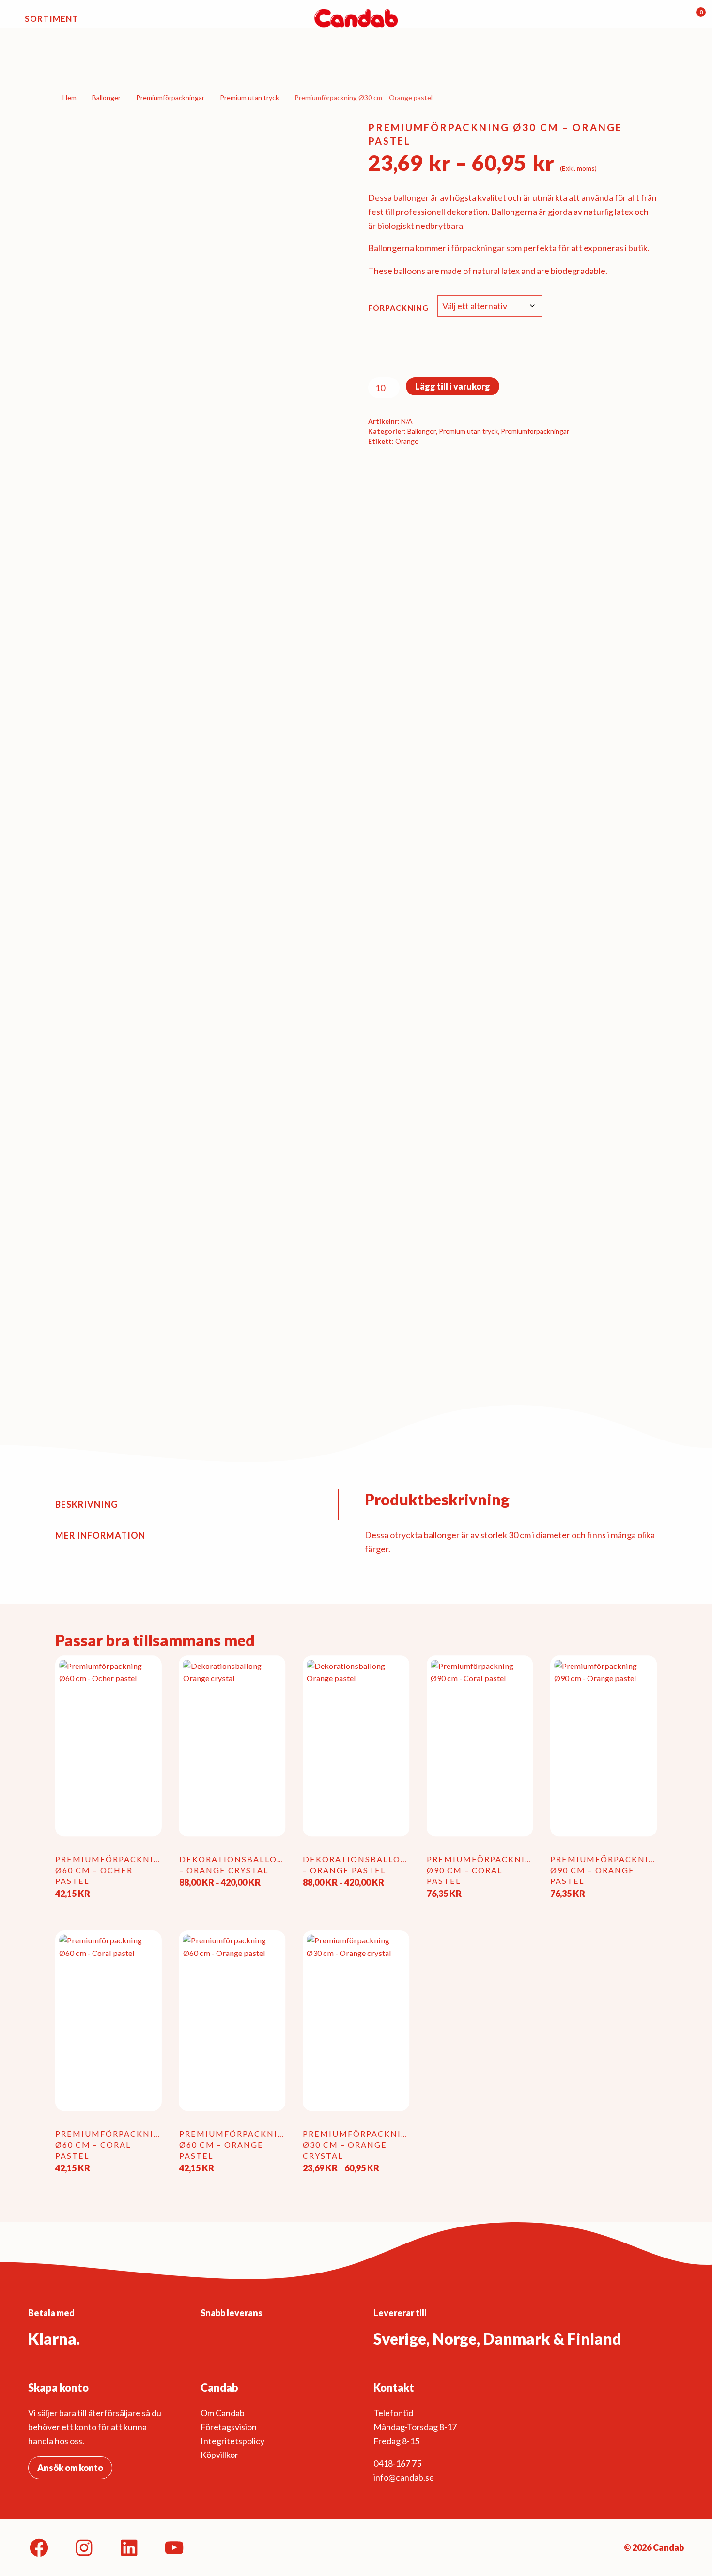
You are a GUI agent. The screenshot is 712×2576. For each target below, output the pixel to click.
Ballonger (106, 98)
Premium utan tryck (249, 98)
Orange (407, 441)
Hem (70, 98)
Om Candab (223, 2413)
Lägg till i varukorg (453, 386)
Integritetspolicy (232, 2441)
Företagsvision (229, 2427)
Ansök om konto (70, 2468)
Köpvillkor (219, 2455)
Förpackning (398, 308)
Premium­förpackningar (170, 98)
